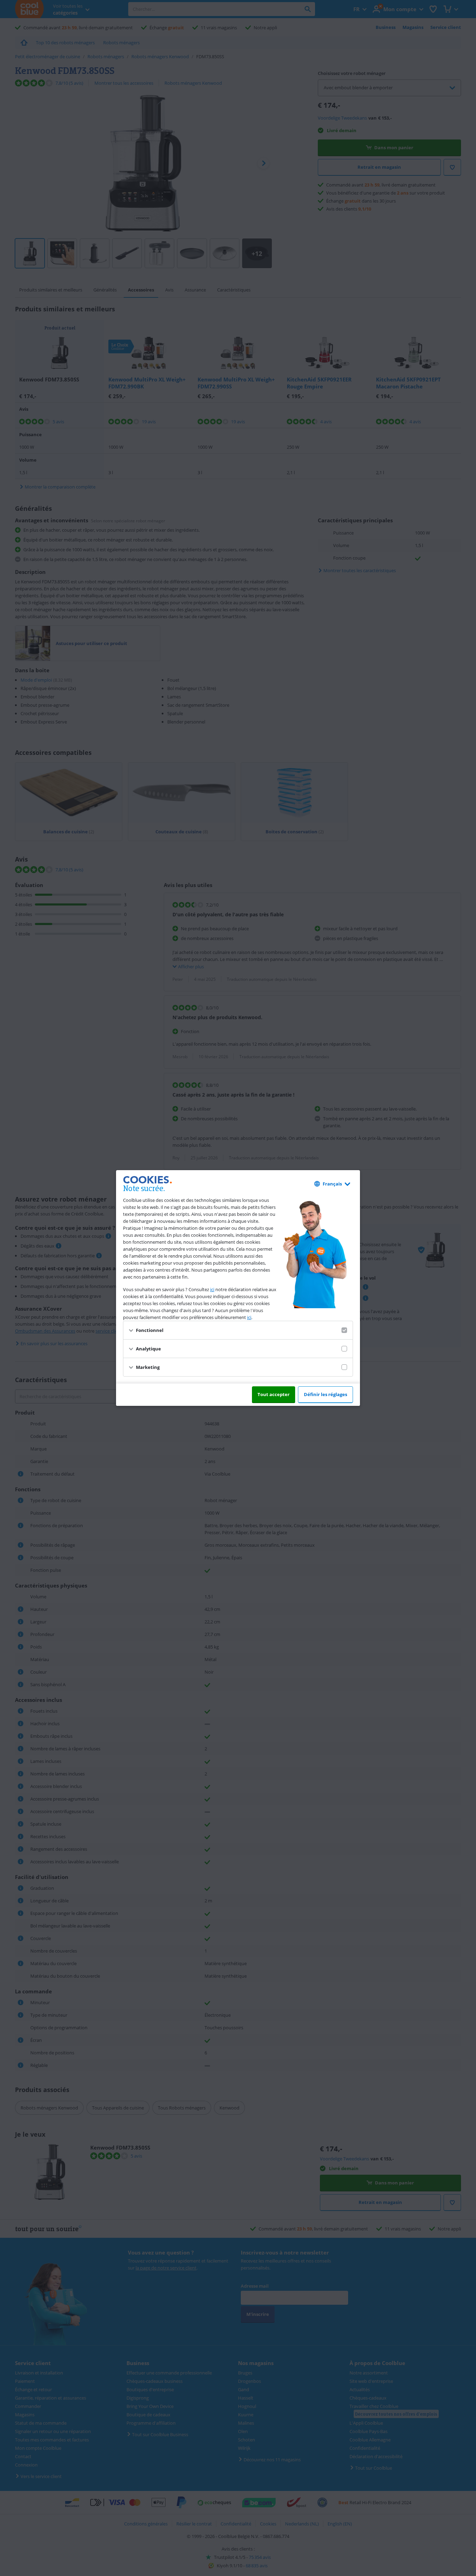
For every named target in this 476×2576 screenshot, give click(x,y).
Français (332, 1184)
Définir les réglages (325, 1394)
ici (212, 1289)
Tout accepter (274, 1394)
